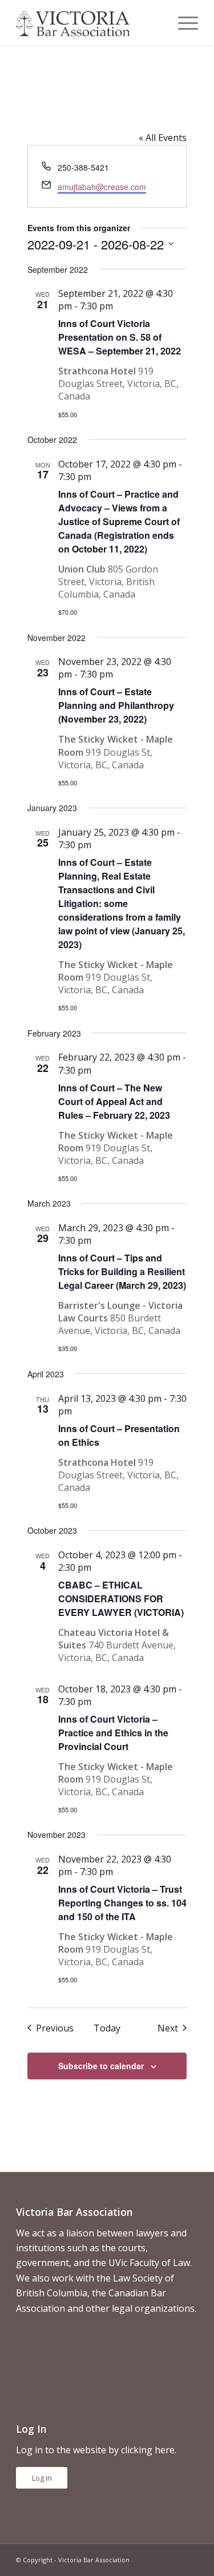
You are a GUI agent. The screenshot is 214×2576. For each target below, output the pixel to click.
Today (107, 2028)
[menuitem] (182, 23)
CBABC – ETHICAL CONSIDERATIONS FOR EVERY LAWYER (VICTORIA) (121, 1599)
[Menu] (182, 23)
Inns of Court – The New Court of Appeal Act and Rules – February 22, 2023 (114, 1101)
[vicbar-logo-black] (89, 23)
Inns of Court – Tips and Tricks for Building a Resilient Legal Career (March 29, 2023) (122, 1271)
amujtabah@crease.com (102, 187)
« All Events (163, 138)
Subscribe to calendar (101, 2066)
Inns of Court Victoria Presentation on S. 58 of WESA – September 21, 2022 (120, 337)
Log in (42, 2478)
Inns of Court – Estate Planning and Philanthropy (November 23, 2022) (116, 705)
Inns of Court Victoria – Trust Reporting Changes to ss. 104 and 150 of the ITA (122, 1903)
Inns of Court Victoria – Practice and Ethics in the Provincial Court (113, 1733)
